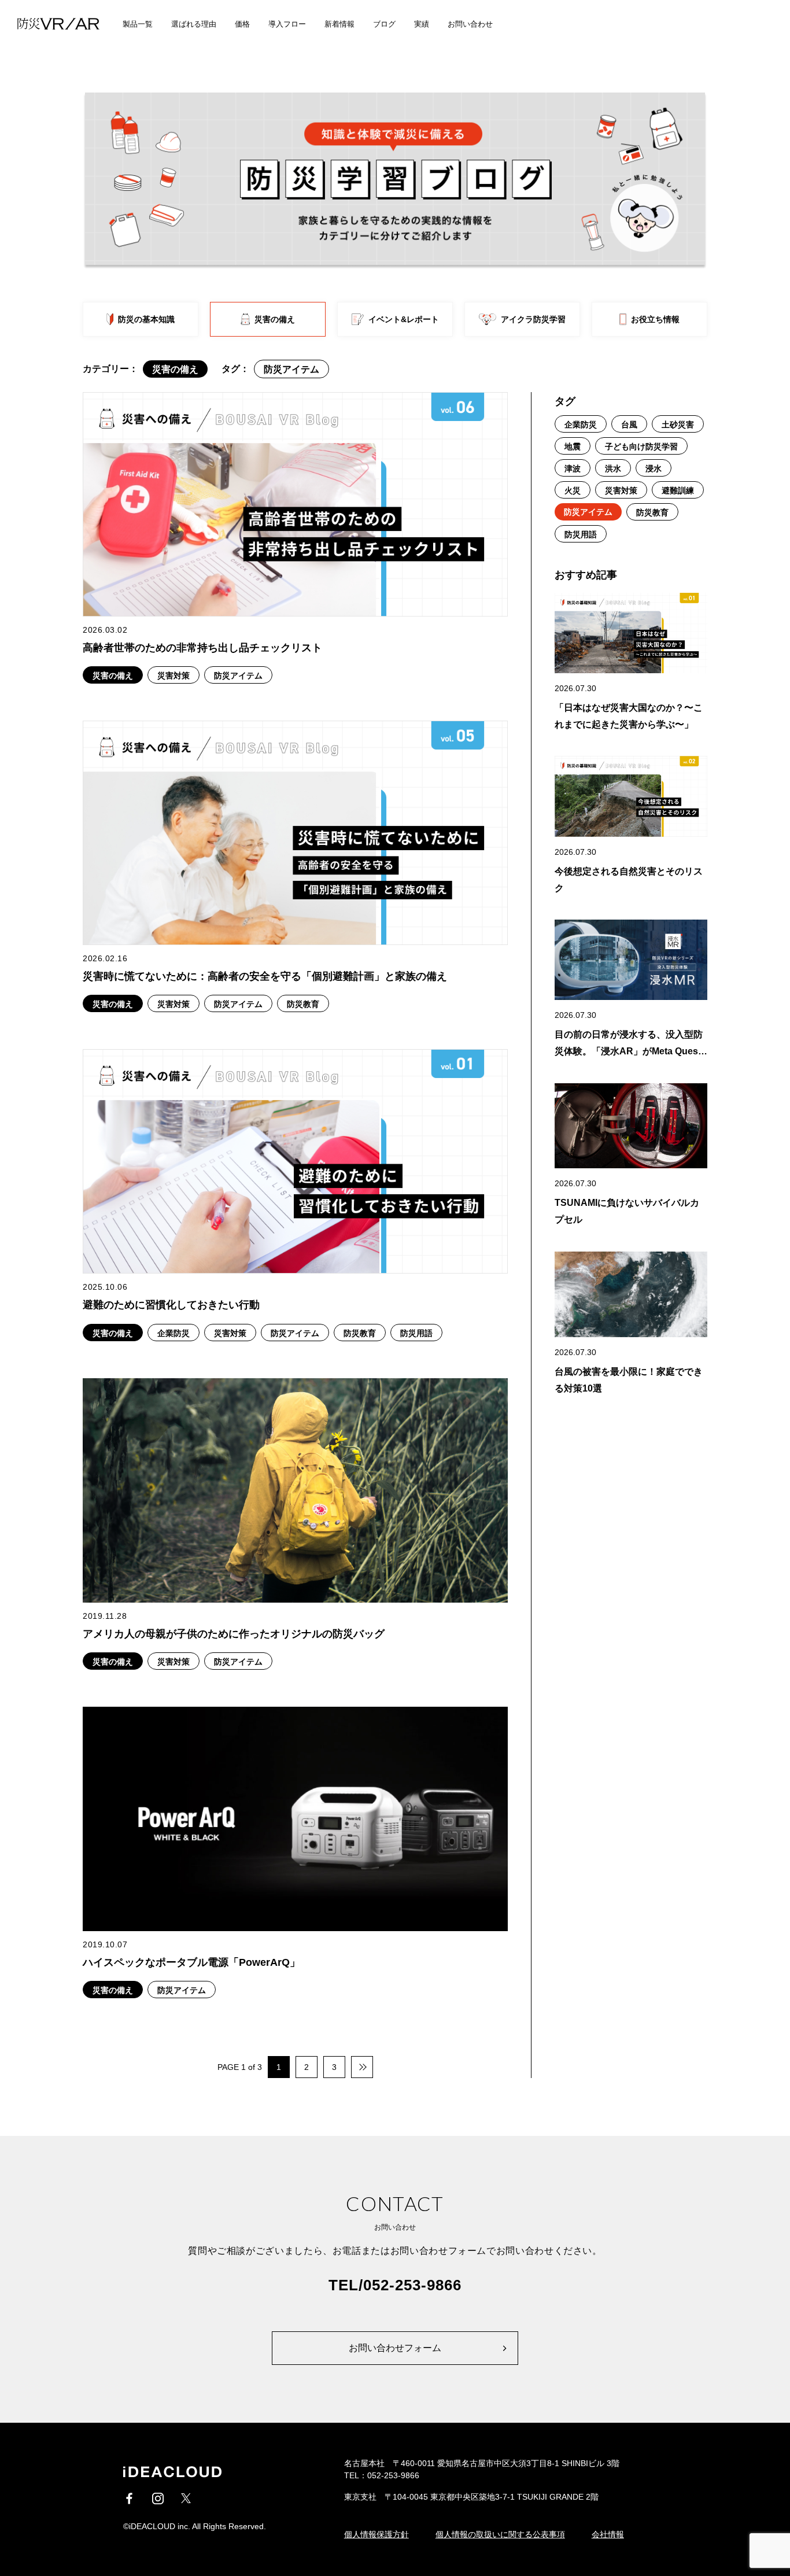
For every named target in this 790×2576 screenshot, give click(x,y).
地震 (573, 446)
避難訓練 (678, 490)
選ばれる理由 (194, 24)
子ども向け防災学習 (641, 446)
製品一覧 (138, 24)
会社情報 (608, 2534)
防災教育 (652, 512)
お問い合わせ (470, 24)
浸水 (654, 468)
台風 (629, 425)
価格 (242, 24)
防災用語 (581, 534)
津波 (573, 468)
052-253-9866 (412, 2285)
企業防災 (581, 425)
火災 (573, 490)
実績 (422, 24)
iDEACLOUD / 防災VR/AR (52, 24)
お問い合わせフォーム (395, 2348)
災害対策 (621, 490)
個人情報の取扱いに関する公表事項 (500, 2534)
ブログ (384, 24)
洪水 (613, 468)
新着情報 (339, 24)
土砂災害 (678, 425)
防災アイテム (588, 512)
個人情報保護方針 (376, 2534)
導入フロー (287, 24)
